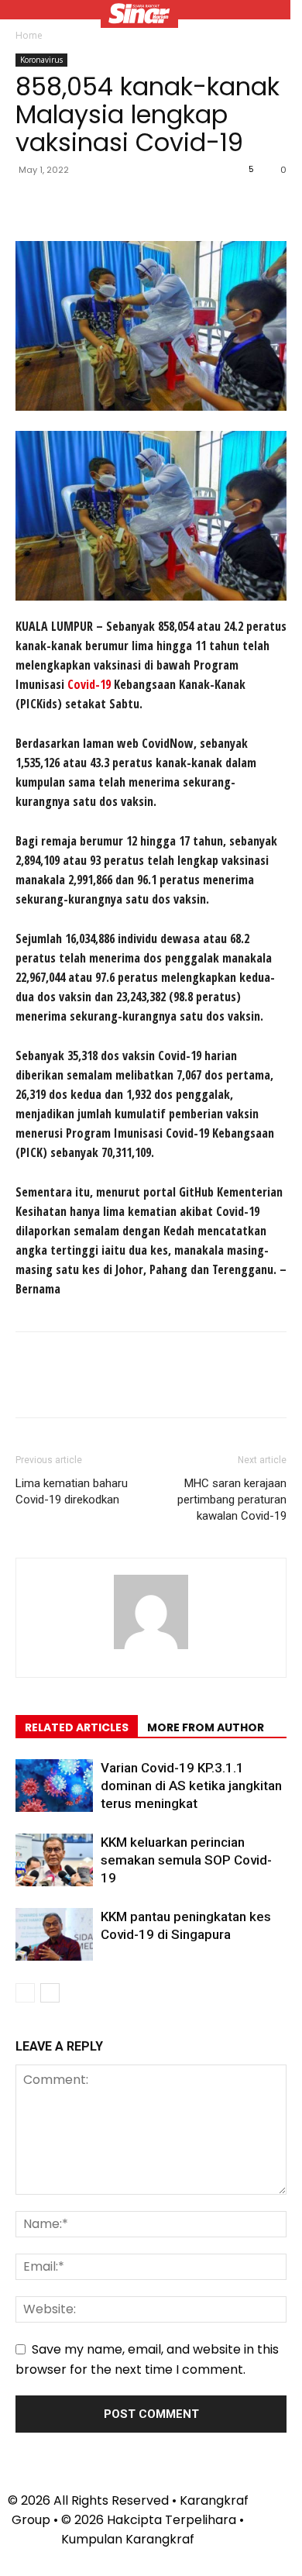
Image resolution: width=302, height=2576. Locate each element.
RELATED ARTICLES (77, 1727)
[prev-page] (25, 1993)
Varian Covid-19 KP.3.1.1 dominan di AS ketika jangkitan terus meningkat (191, 1786)
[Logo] (139, 15)
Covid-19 (89, 684)
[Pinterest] (102, 205)
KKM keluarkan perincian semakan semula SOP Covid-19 (186, 1860)
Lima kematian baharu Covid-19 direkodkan (72, 1491)
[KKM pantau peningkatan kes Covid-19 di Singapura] (54, 1935)
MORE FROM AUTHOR (206, 1727)
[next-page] (50, 1993)
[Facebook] (31, 205)
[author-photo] (151, 1649)
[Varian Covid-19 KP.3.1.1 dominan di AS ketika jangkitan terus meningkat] (54, 1786)
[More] (174, 205)
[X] (67, 205)
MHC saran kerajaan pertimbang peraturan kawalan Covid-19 (232, 1500)
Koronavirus (41, 60)
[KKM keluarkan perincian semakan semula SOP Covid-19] (54, 1860)
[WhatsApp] (138, 205)
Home (29, 35)
